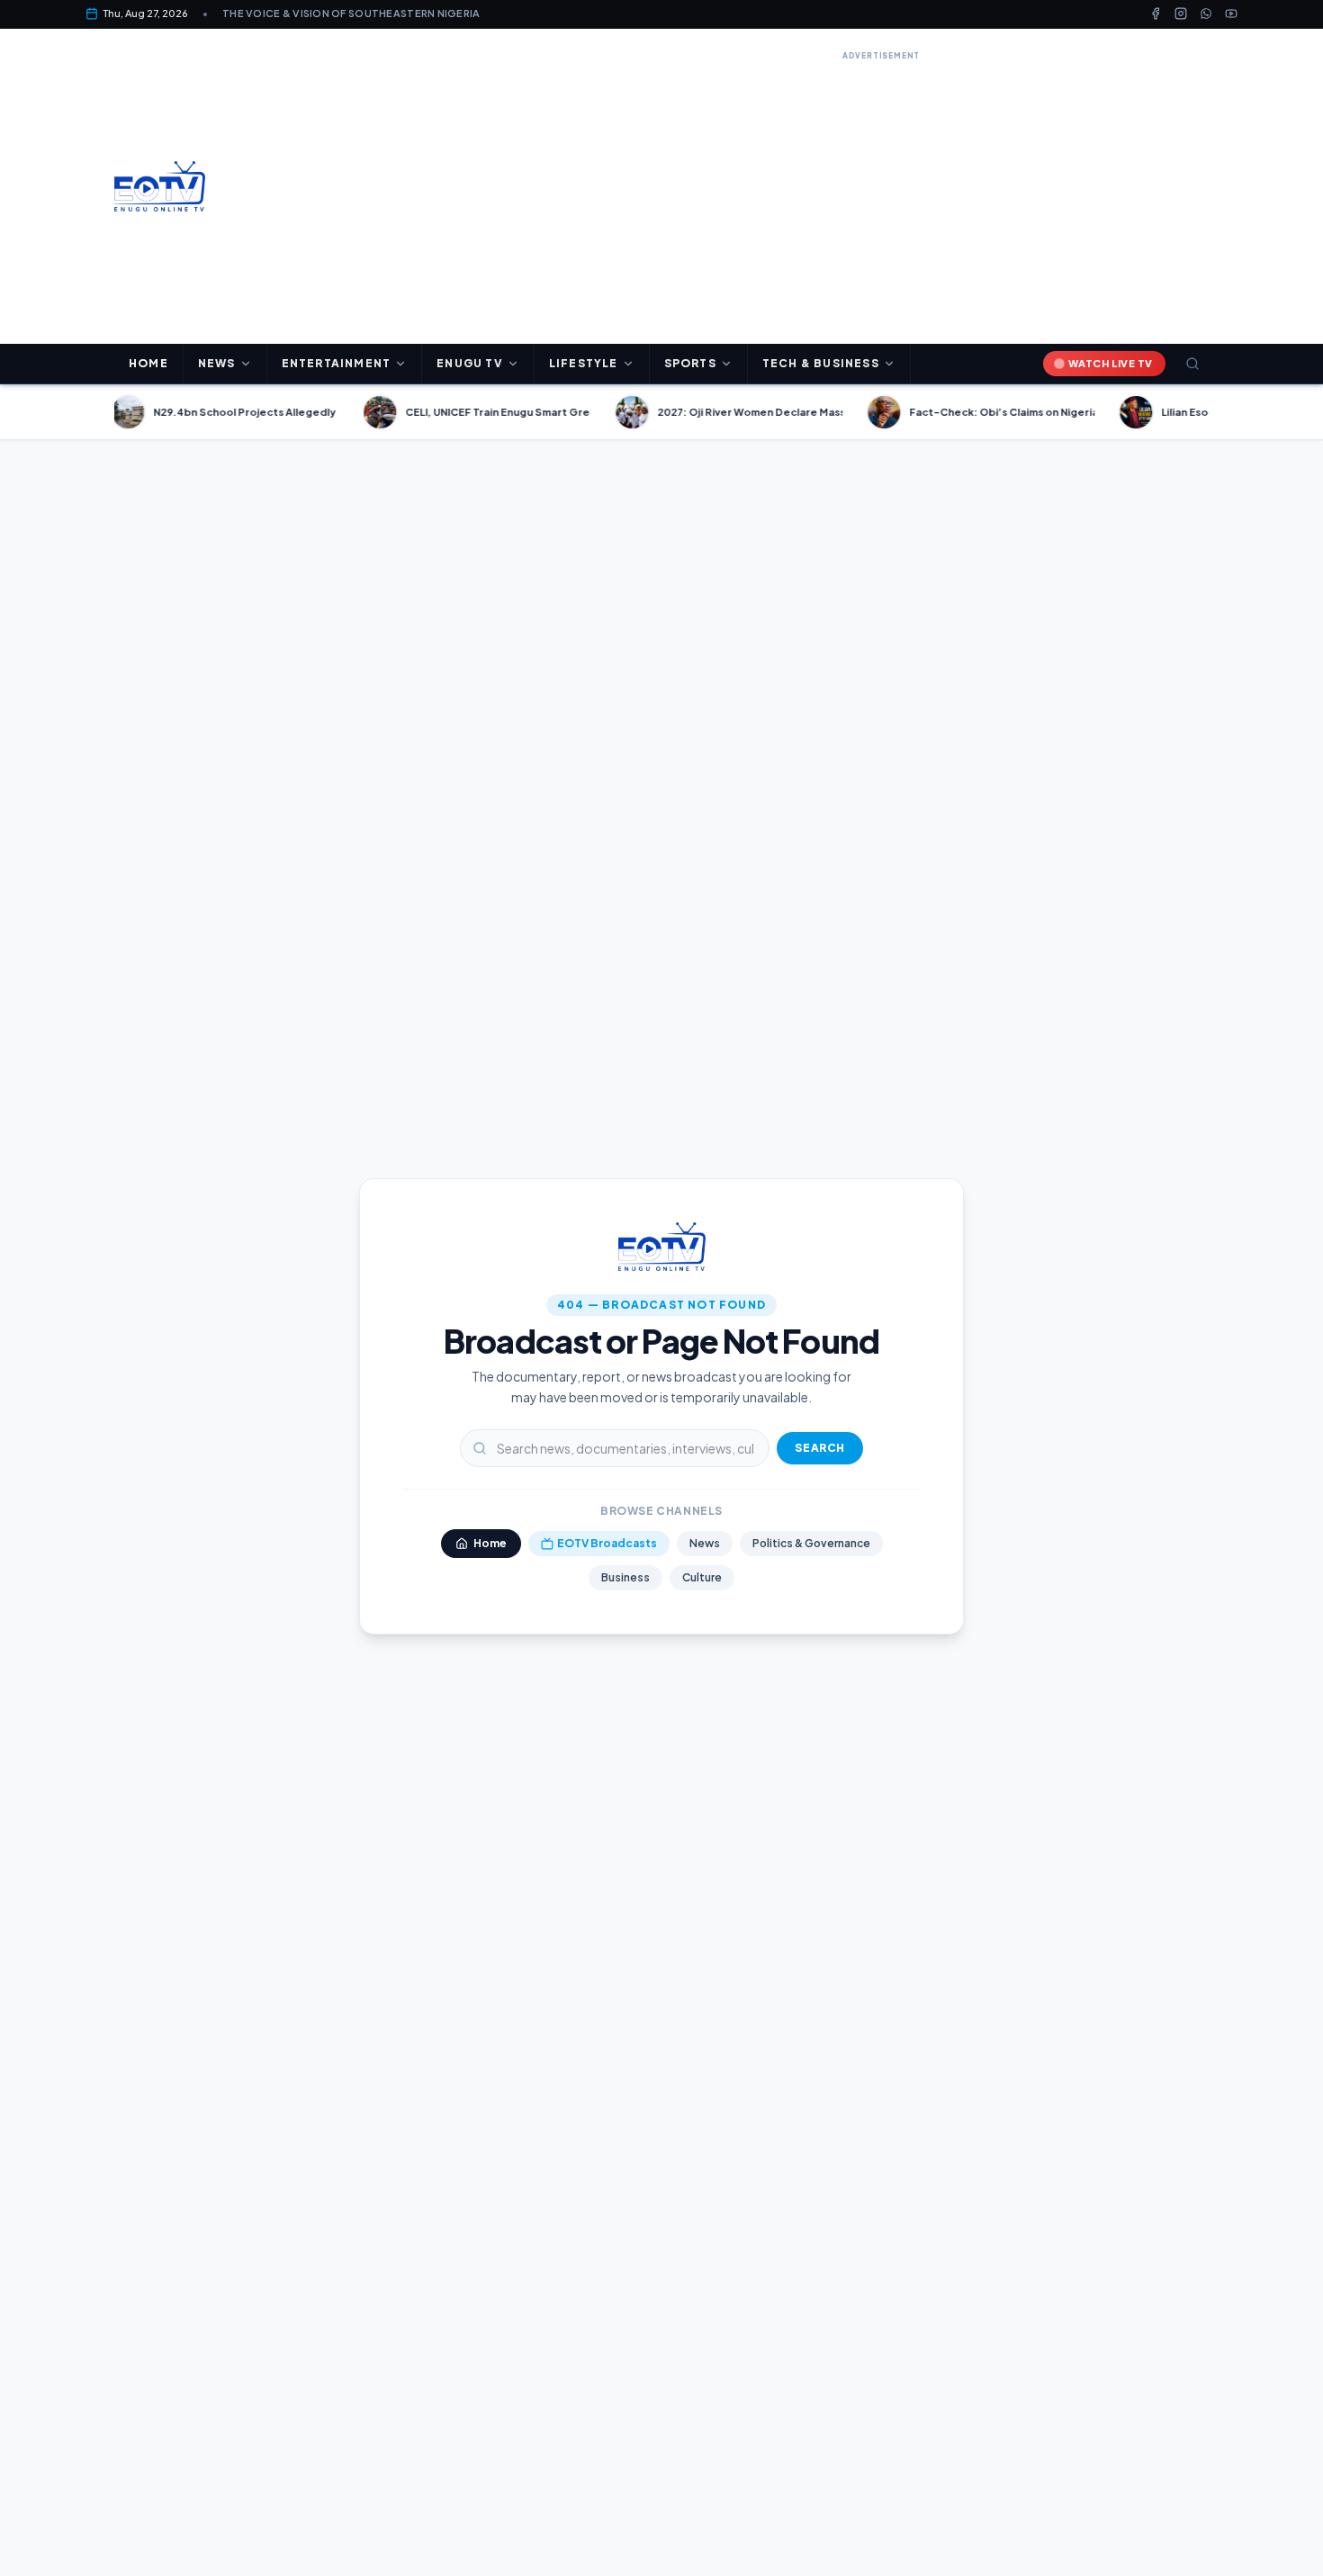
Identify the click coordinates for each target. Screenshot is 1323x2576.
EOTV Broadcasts (607, 1543)
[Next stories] (1216, 412)
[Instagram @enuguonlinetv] (1181, 14)
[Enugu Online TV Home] (160, 186)
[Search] (1192, 364)
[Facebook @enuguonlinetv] (1156, 14)
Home (148, 363)
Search (820, 1448)
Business (625, 1577)
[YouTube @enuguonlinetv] (1231, 14)
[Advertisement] (881, 191)
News (705, 1543)
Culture (702, 1577)
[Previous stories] (107, 412)
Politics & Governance (811, 1543)
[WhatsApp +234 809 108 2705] (1206, 14)
